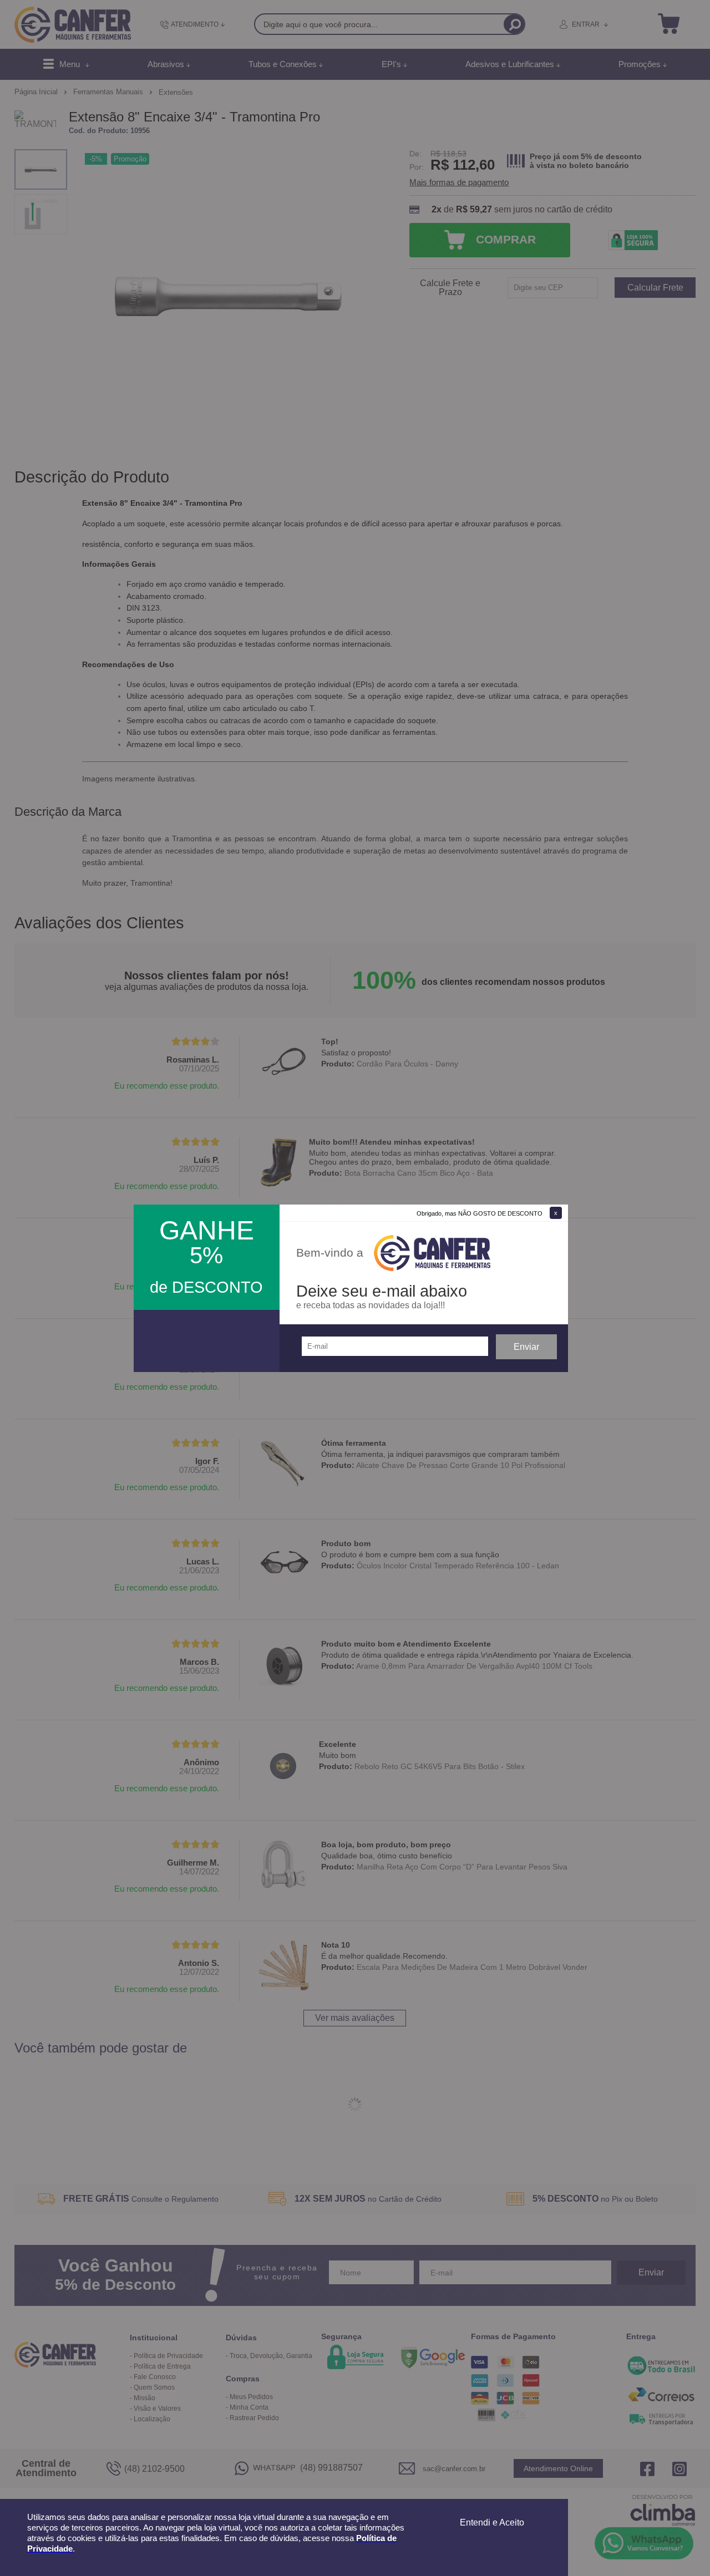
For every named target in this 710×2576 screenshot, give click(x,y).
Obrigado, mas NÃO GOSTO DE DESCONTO (480, 1213)
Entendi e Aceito (492, 2522)
